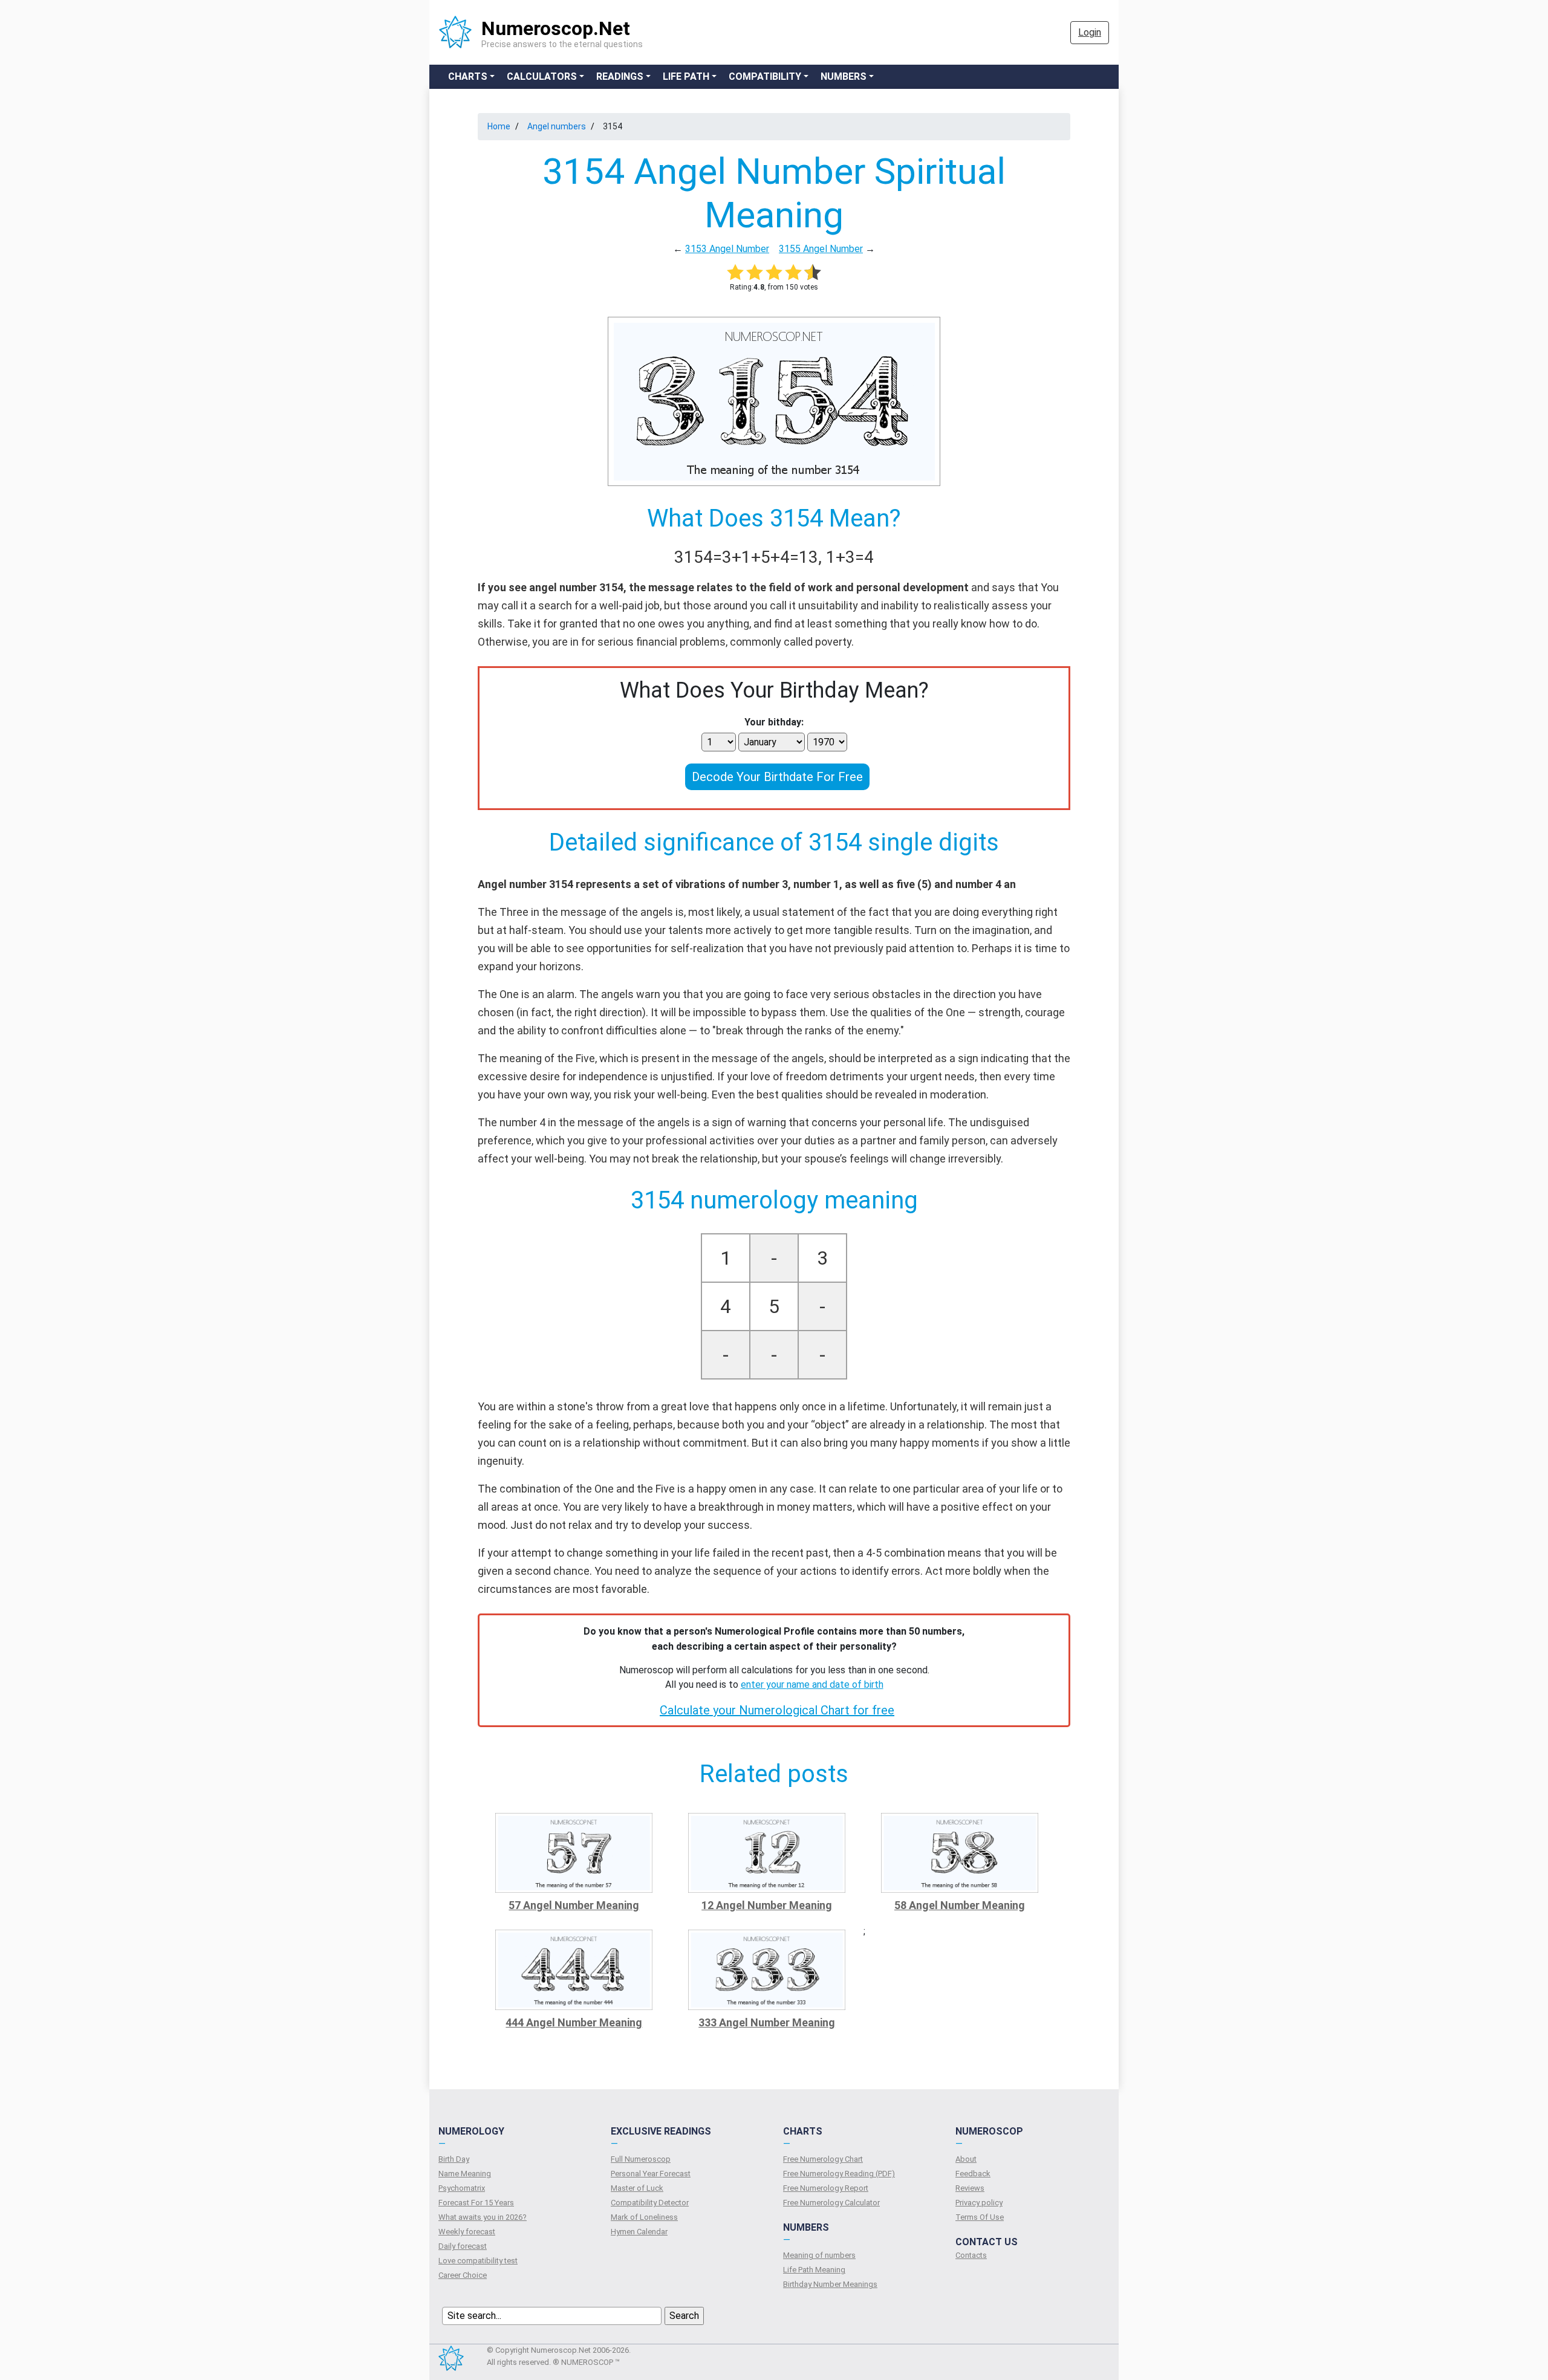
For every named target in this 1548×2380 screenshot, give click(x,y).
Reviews (970, 2188)
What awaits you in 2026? (483, 2217)
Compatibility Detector (650, 2203)
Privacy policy (979, 2203)
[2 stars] (755, 272)
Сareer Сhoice (463, 2275)
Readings (620, 76)
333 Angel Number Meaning (767, 2022)
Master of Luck (637, 2188)
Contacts (971, 2255)
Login (1090, 32)
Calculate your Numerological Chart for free (777, 1710)
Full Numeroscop (641, 2159)
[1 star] (735, 272)
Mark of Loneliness (644, 2217)
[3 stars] (774, 272)
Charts (468, 76)
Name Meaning (465, 2174)
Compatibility (765, 76)
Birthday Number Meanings (830, 2284)
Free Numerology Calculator (831, 2203)
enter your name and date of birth (812, 1684)
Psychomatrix (462, 2188)
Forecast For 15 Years (476, 2203)
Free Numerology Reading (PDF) (839, 2174)
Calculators (542, 76)
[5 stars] (813, 272)
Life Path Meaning (814, 2270)
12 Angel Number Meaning (767, 1905)
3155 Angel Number (821, 249)
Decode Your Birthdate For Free (777, 777)
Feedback (973, 2174)
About (966, 2159)
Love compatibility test (478, 2261)
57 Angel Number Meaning (574, 1905)
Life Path (686, 76)
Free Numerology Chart (823, 2159)
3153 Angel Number (727, 249)
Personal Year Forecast (651, 2174)
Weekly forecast (467, 2232)
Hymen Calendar (639, 2232)
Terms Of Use (980, 2217)
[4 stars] (793, 272)
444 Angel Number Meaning (574, 2022)
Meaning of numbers (819, 2255)
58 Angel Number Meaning (960, 1905)
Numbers (844, 76)
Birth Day (454, 2159)
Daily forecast (463, 2246)
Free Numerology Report (826, 2188)
